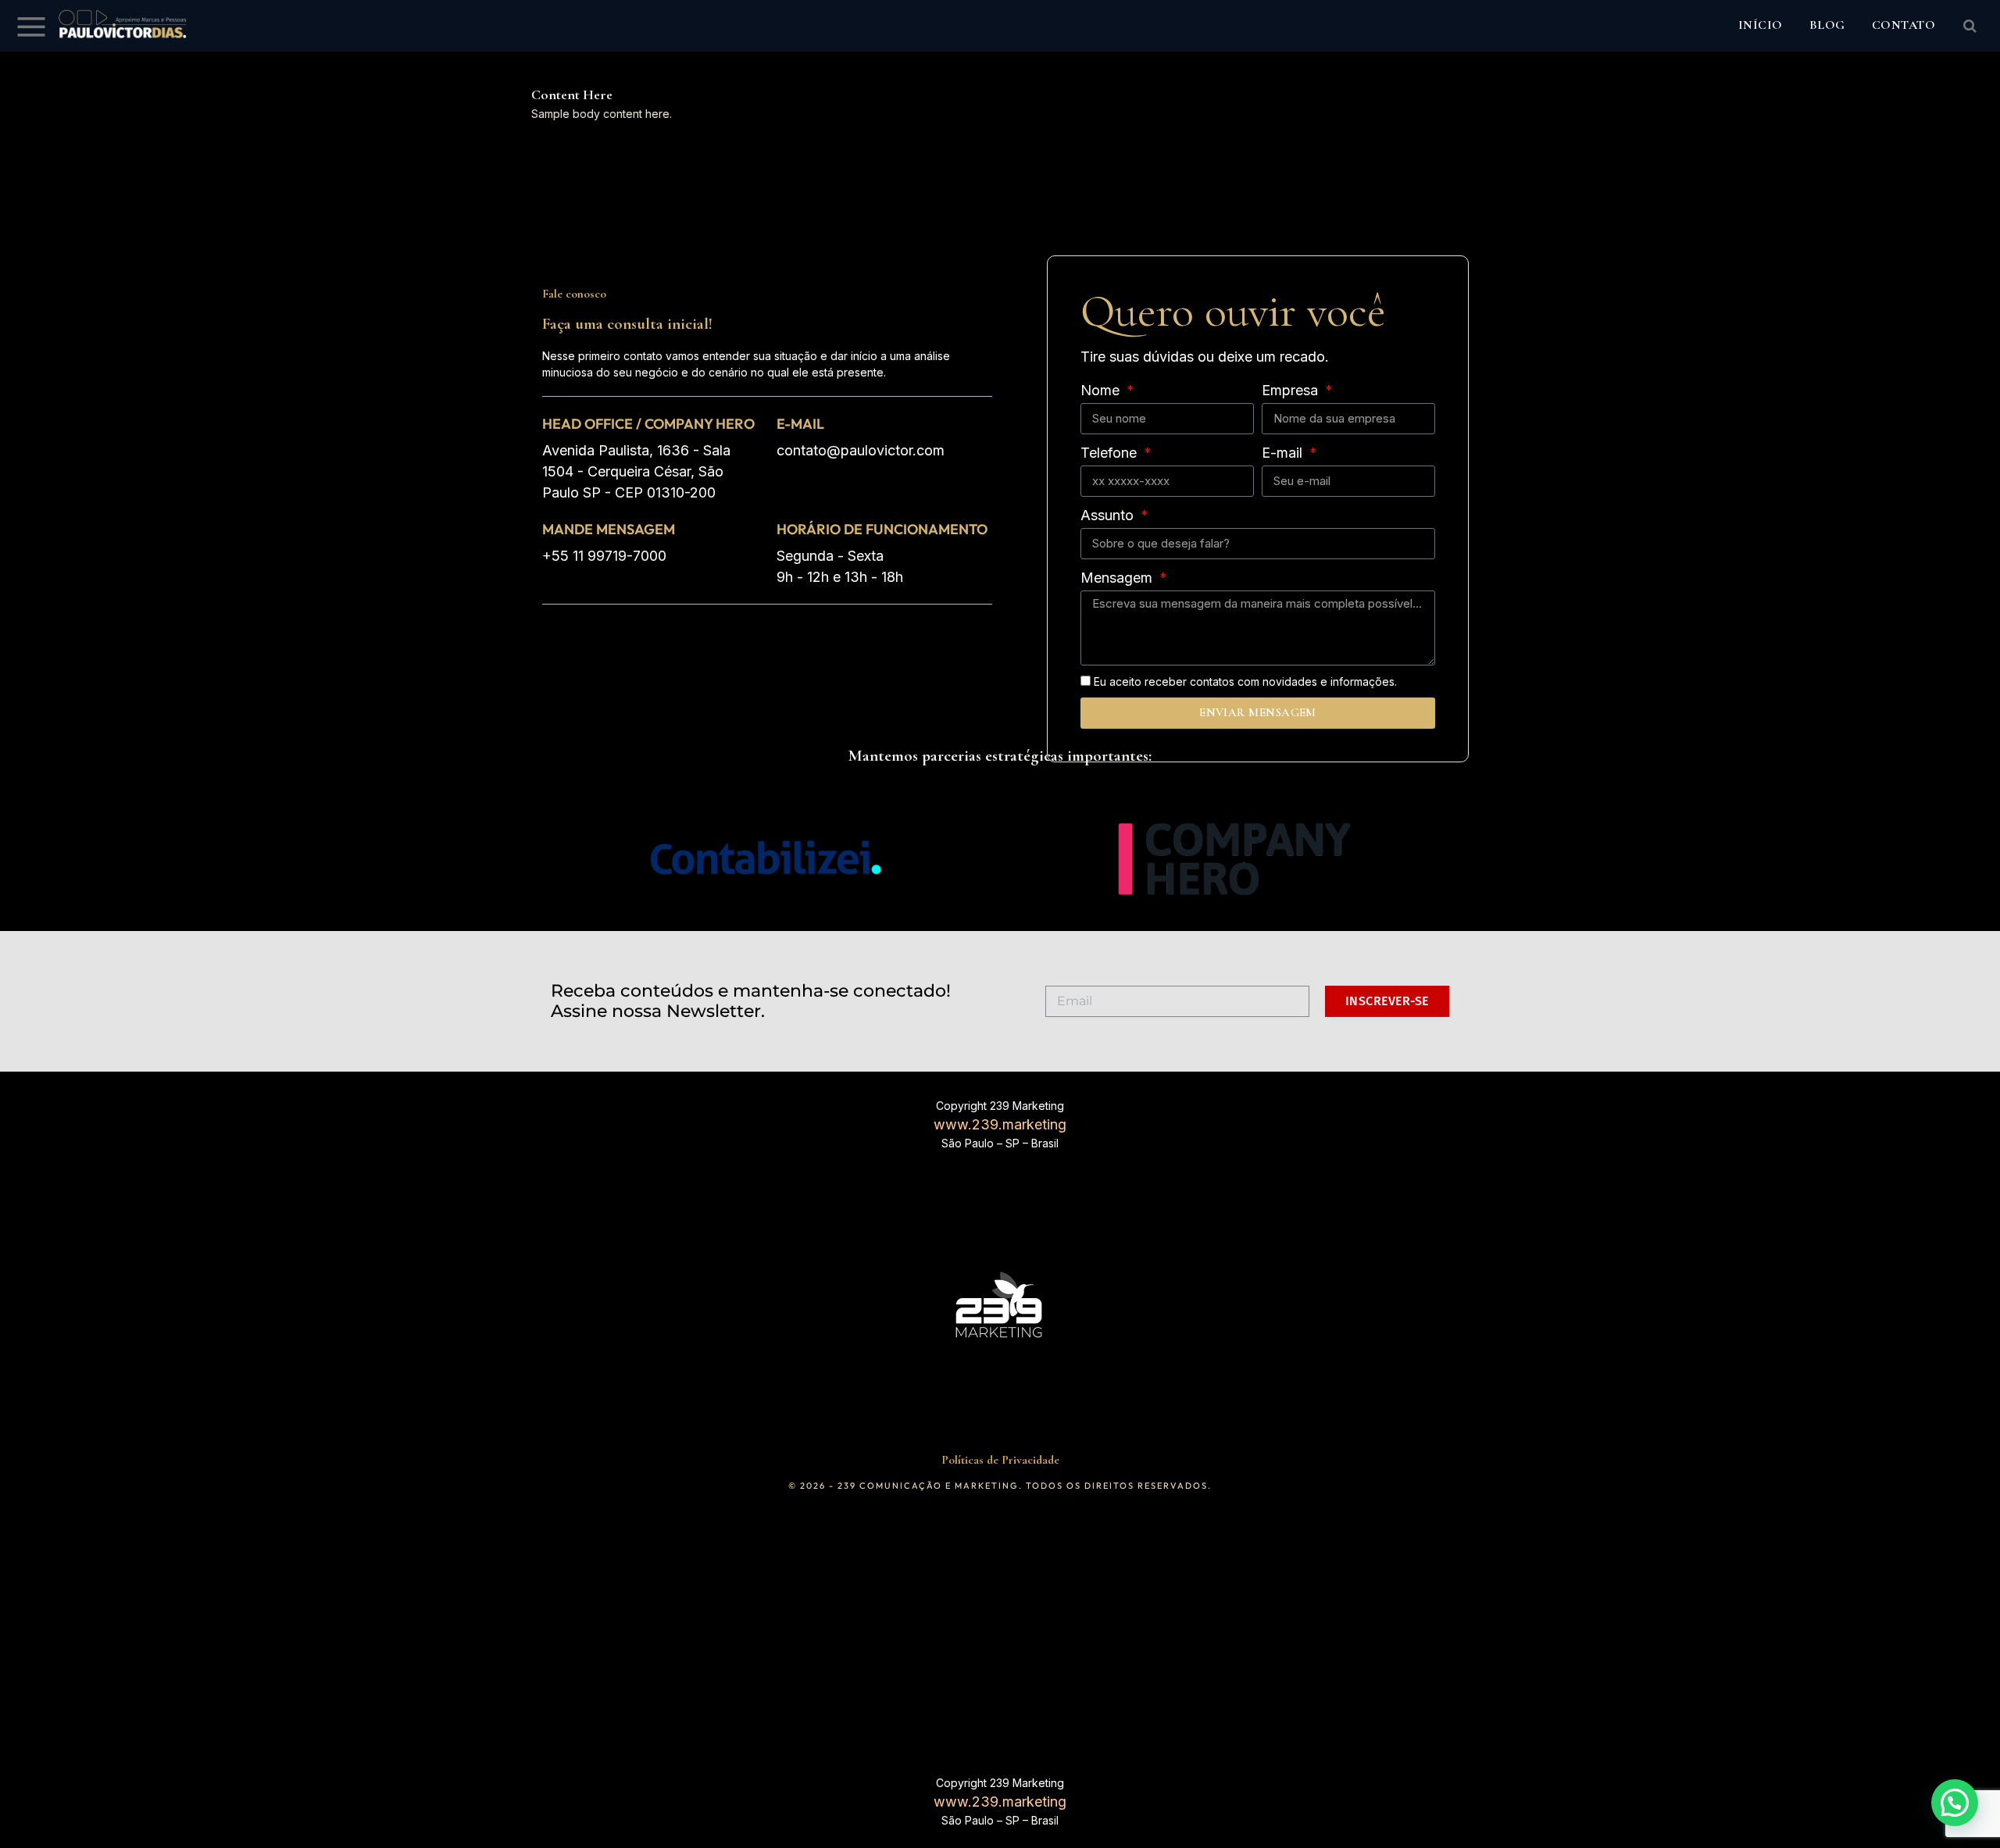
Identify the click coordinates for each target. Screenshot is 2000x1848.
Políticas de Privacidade (1000, 1460)
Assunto (1109, 515)
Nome (1102, 390)
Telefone (1111, 453)
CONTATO (1904, 25)
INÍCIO (1761, 25)
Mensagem (1118, 578)
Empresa (1292, 390)
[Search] (1968, 26)
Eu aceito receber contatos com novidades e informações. (1245, 681)
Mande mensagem (609, 529)
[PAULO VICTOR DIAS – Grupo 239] (123, 26)
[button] (1955, 1803)
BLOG (1827, 25)
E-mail (800, 424)
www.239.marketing (1000, 1124)
